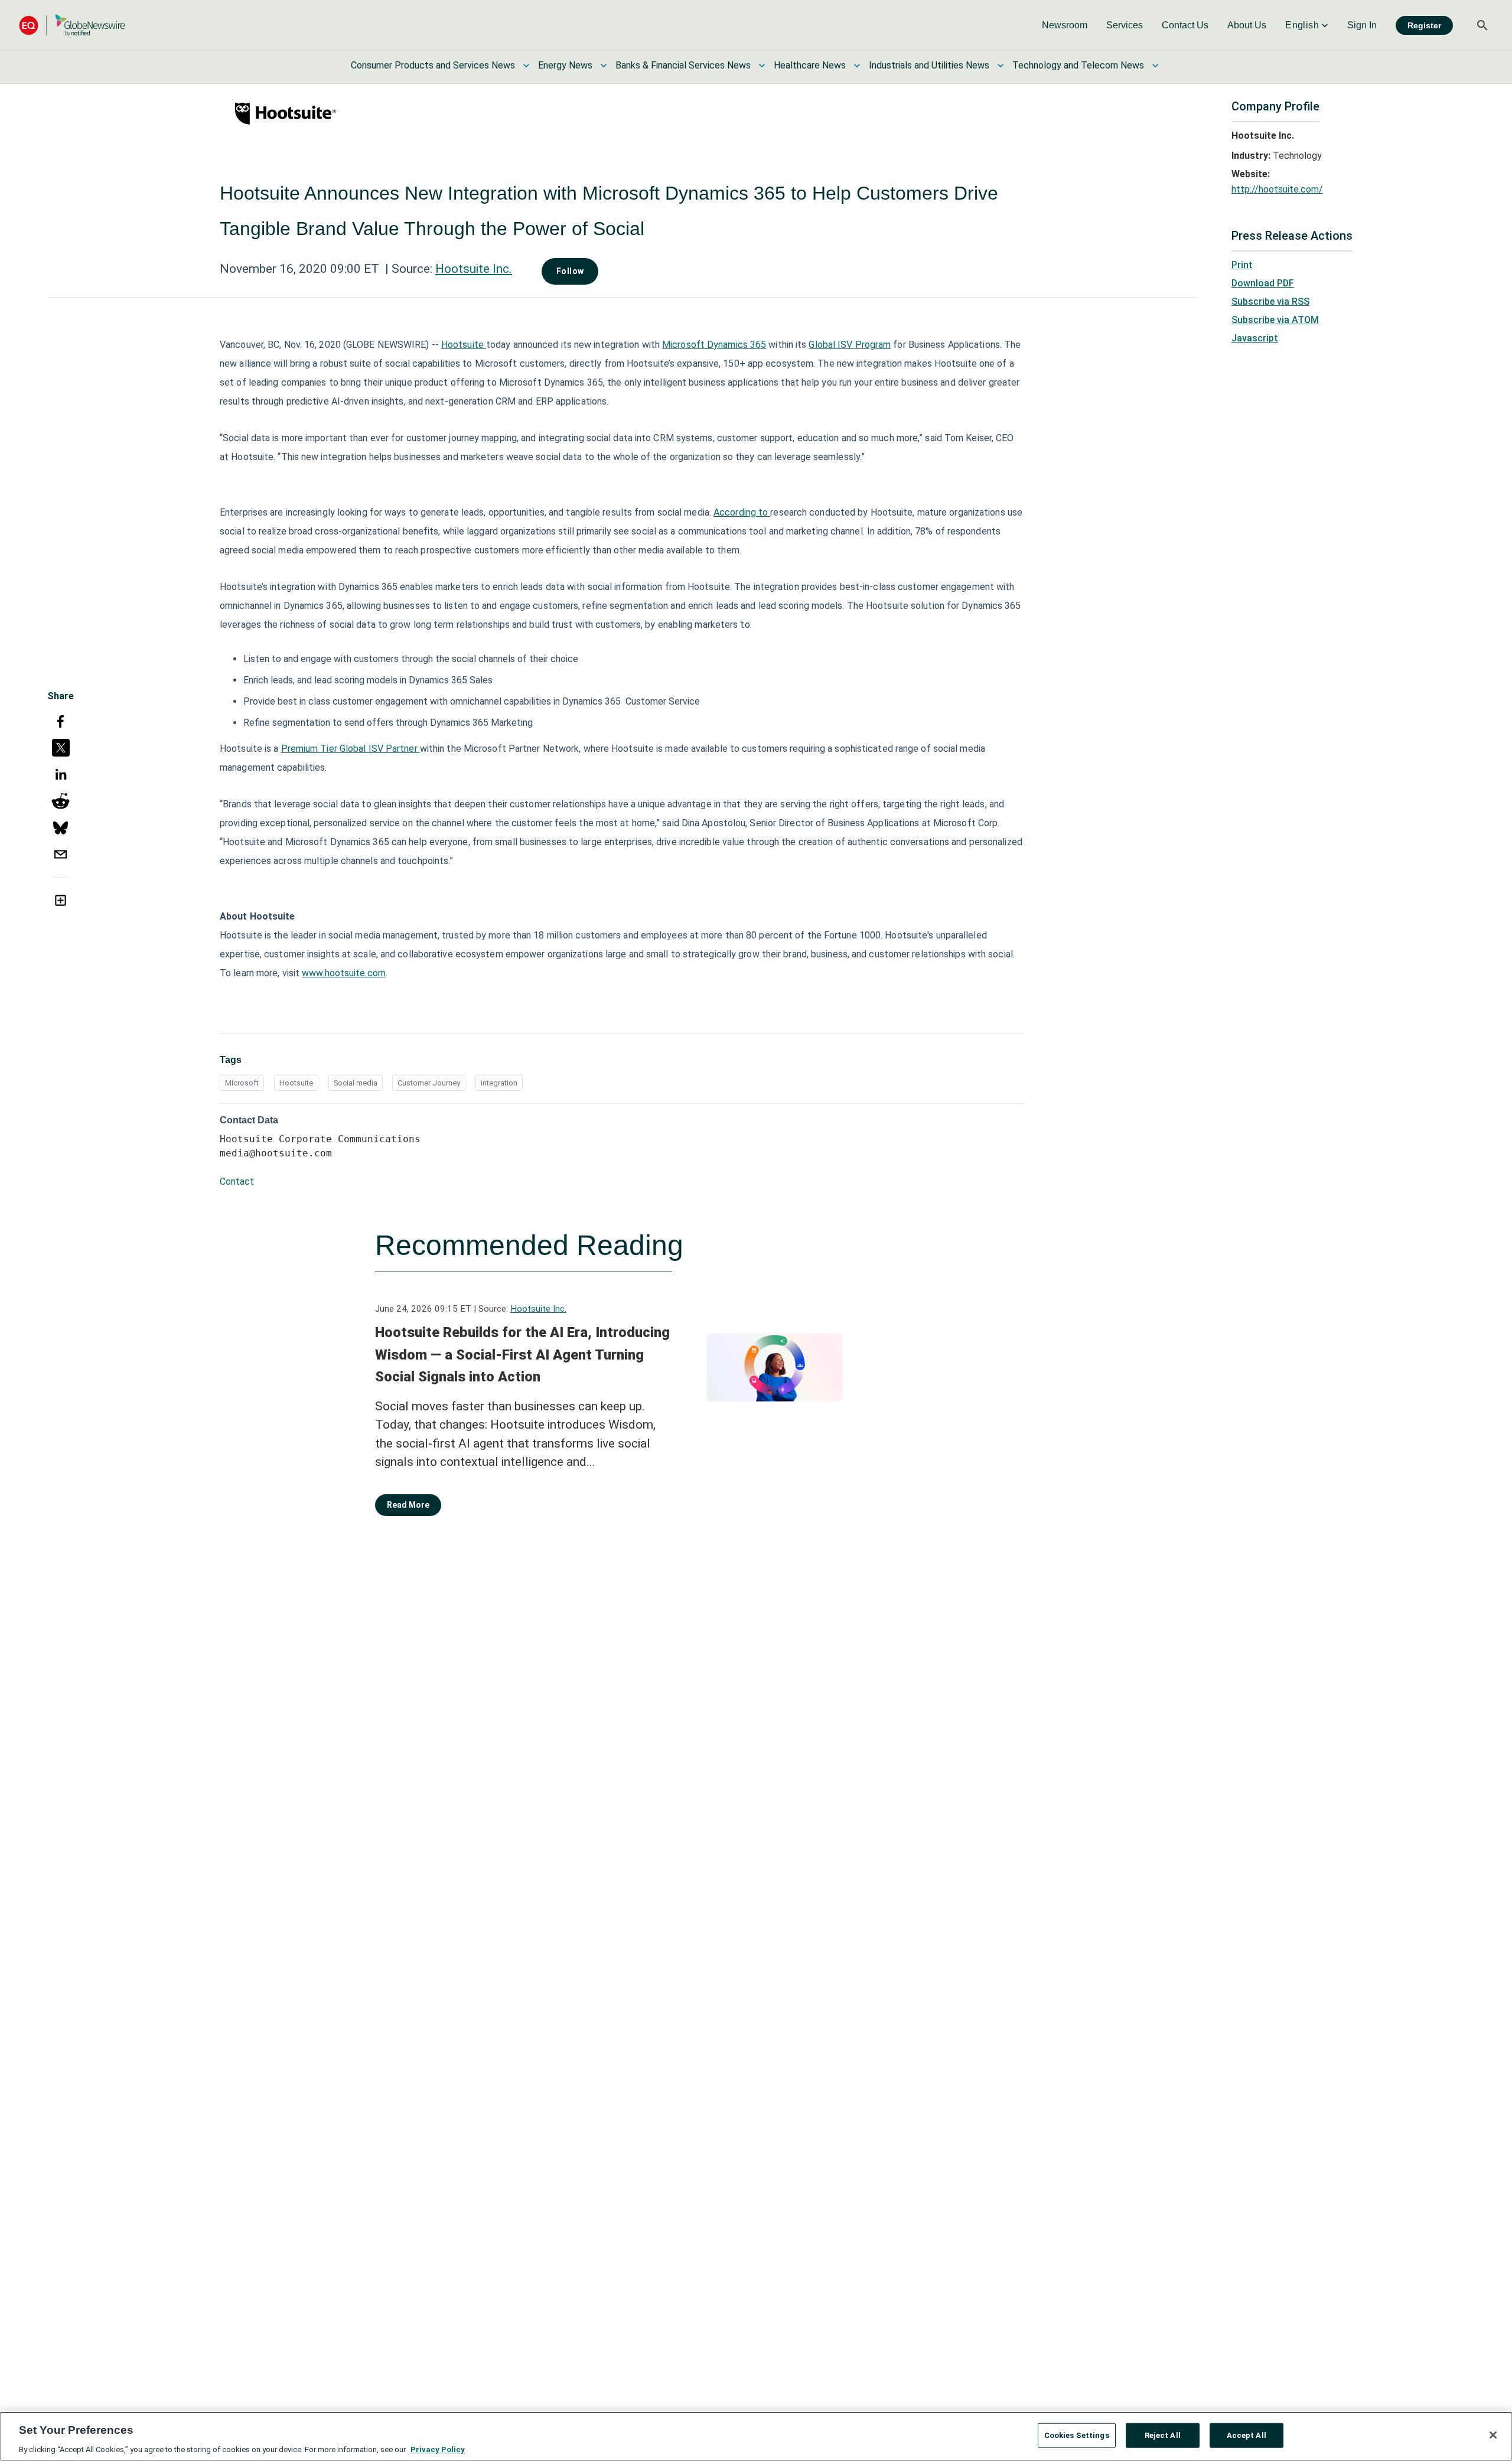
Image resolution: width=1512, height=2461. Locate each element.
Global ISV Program (850, 345)
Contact (237, 1181)
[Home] (72, 25)
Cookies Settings (1077, 2435)
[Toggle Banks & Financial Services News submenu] (762, 66)
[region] (756, 2436)
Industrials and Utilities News (929, 65)
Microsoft (242, 1083)
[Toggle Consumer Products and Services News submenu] (526, 66)
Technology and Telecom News (1078, 65)
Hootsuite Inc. (474, 269)
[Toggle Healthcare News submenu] (857, 66)
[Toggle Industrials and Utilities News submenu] (1001, 66)
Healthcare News (810, 65)
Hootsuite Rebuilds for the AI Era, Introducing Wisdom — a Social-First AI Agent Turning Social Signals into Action (522, 1355)
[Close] (1493, 2435)
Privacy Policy (438, 2449)
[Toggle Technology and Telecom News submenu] (1155, 66)
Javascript (1255, 338)
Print (1242, 265)
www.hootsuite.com (344, 973)
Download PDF (1263, 283)
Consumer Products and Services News (433, 65)
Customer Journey (429, 1083)
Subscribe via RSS (1270, 301)
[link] (1065, 25)
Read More (408, 1505)
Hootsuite (464, 345)
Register (1424, 25)
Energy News (565, 65)
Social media (356, 1083)
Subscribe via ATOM (1275, 320)
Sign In (1362, 25)
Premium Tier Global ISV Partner (351, 749)
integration (499, 1083)
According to (742, 512)
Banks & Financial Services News (683, 65)
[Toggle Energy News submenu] (604, 66)
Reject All (1163, 2435)
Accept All (1247, 2435)
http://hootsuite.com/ (1277, 189)
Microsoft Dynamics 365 (714, 345)
